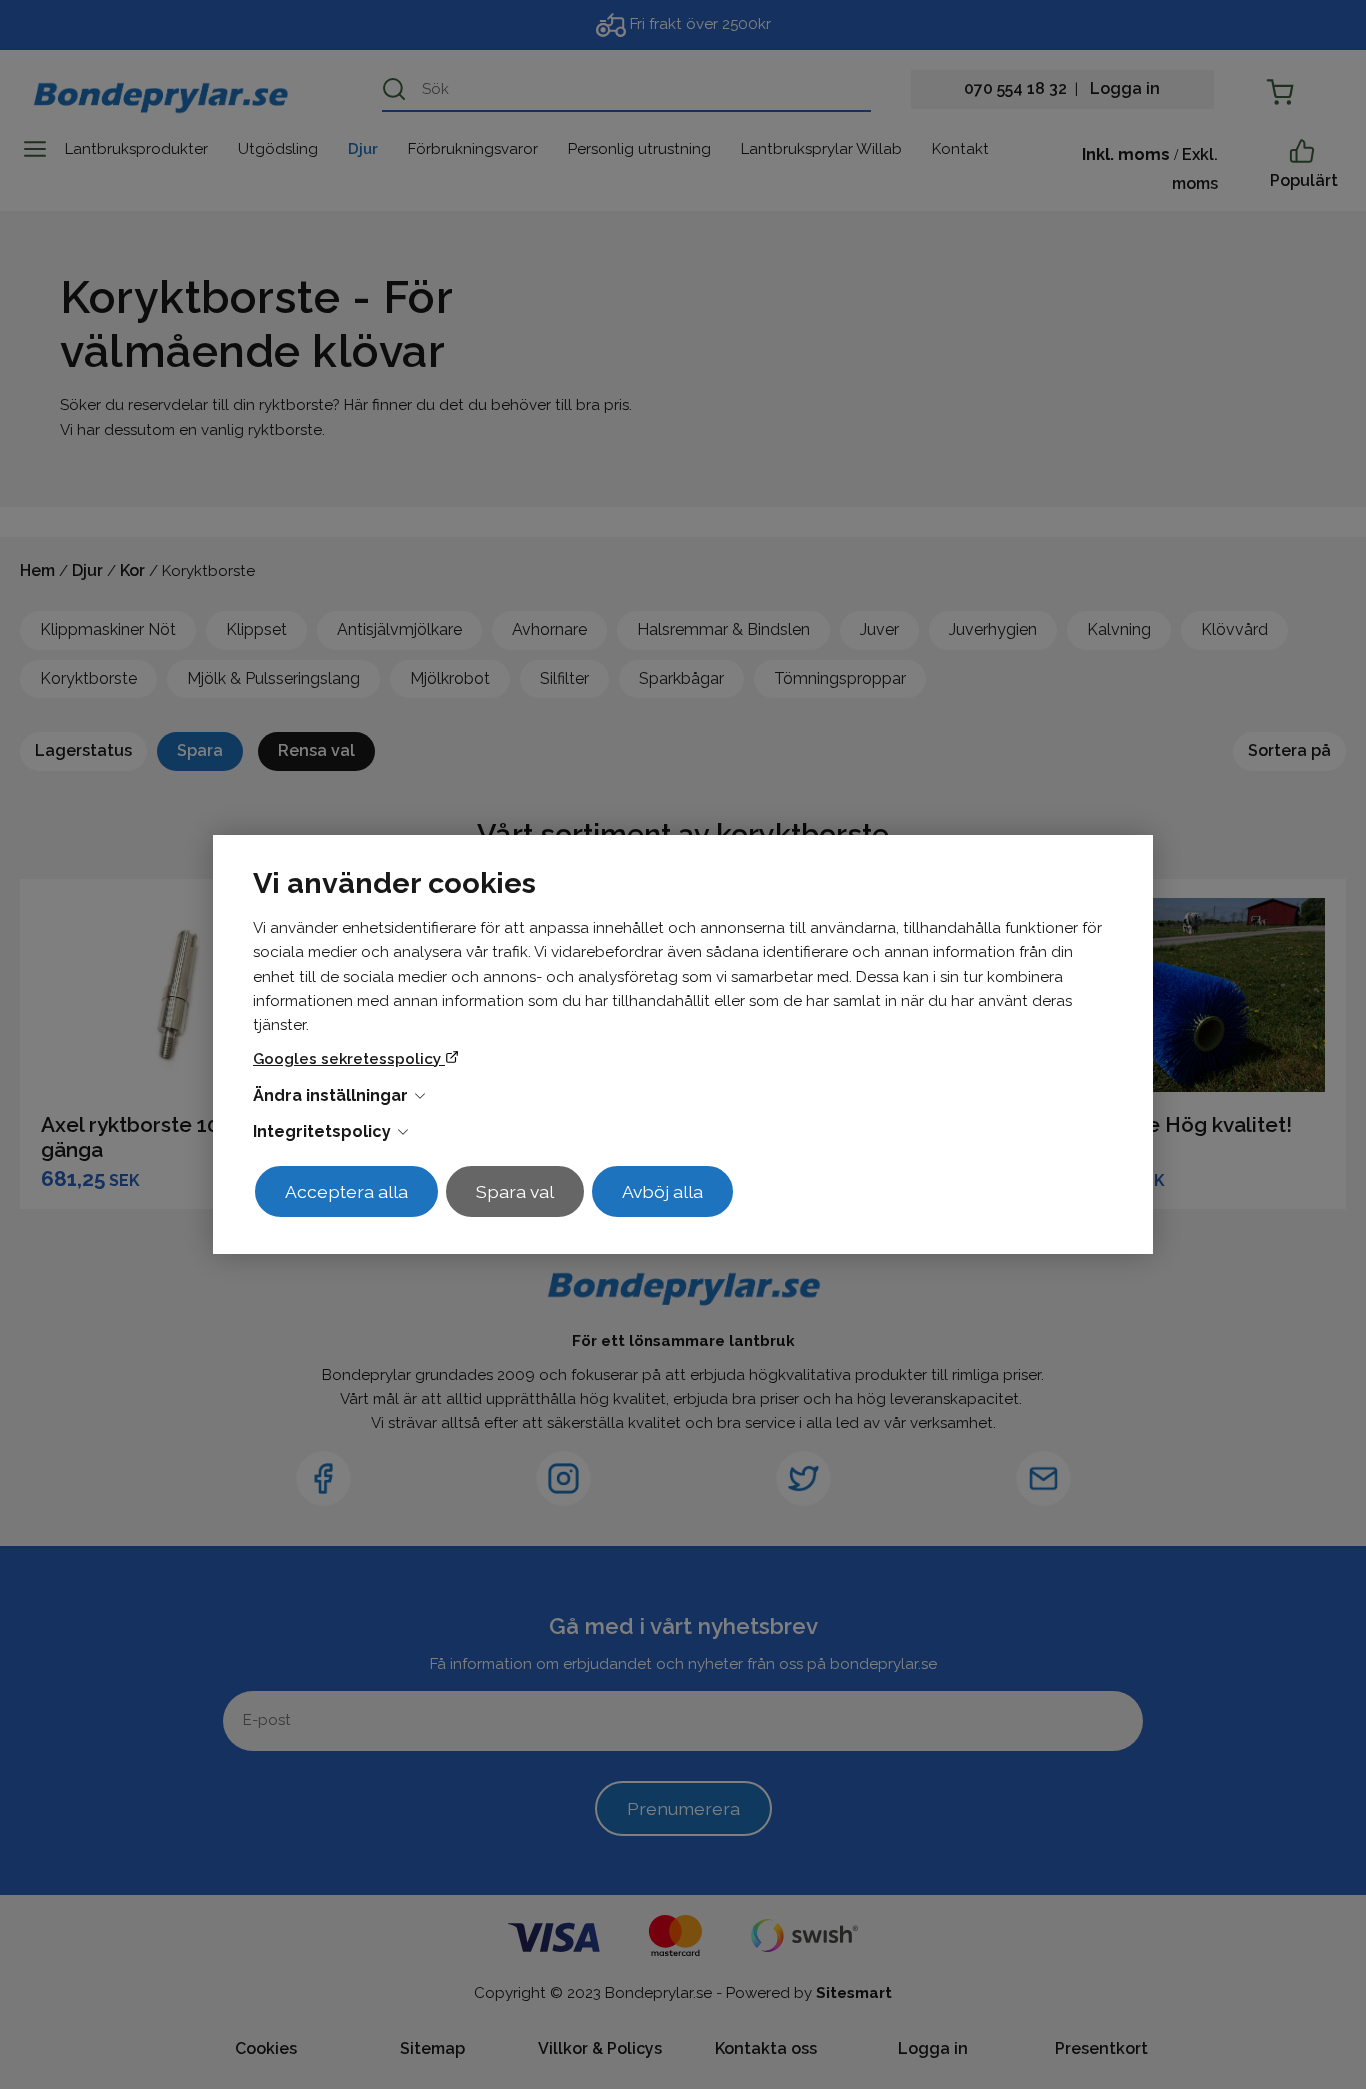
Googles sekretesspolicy (349, 1059)
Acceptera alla (346, 1191)
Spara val (515, 1191)
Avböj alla (662, 1191)
